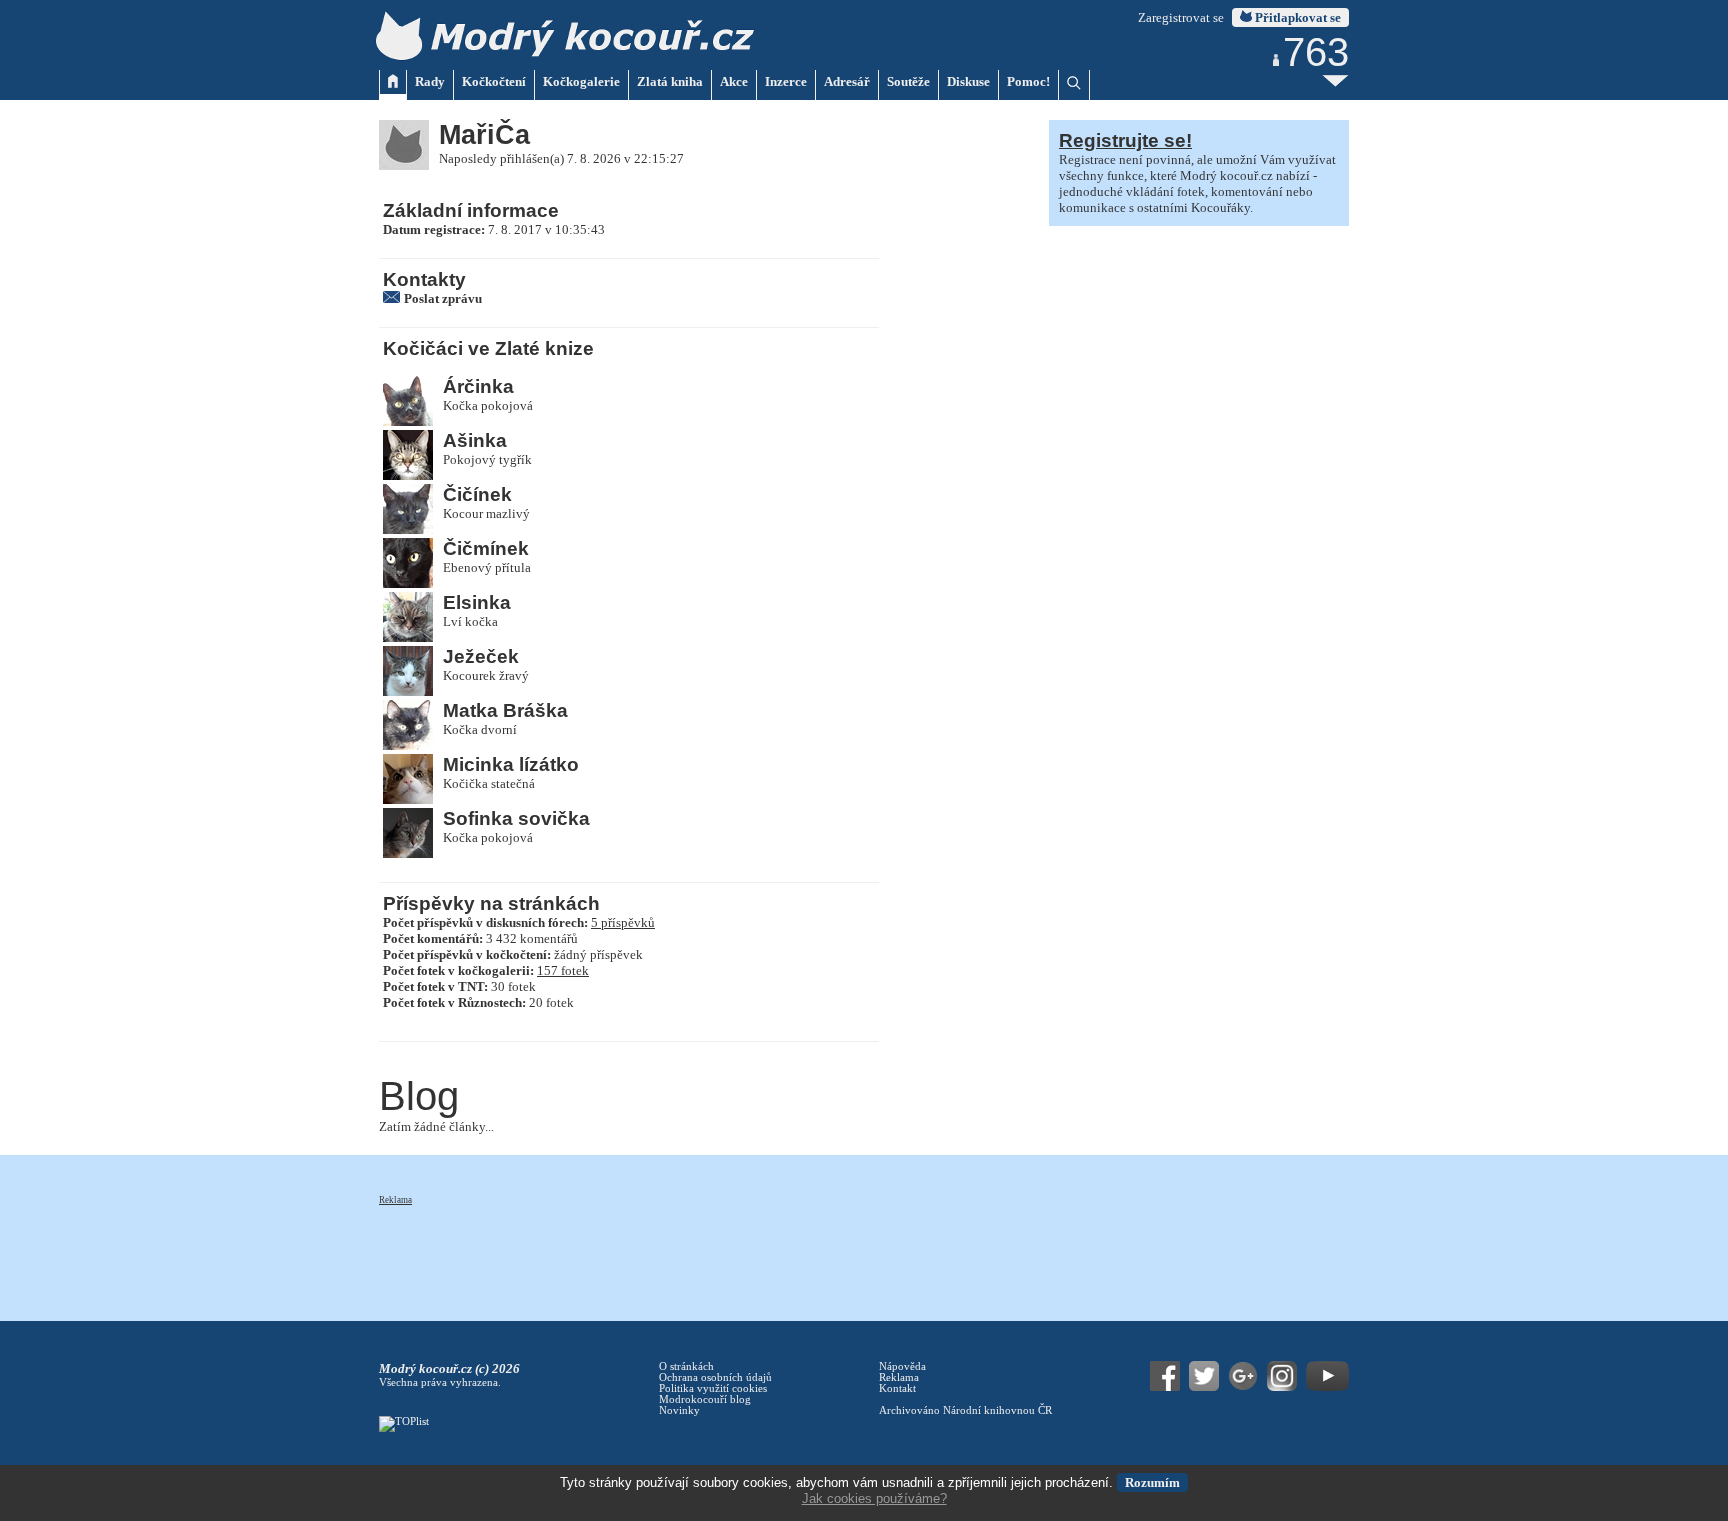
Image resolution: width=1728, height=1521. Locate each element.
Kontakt (897, 1388)
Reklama (395, 1200)
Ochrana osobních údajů (715, 1377)
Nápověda (902, 1366)
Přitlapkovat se (1296, 17)
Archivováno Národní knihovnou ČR (965, 1410)
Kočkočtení (494, 81)
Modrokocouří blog (705, 1399)
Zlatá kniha (670, 81)
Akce (734, 81)
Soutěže (908, 81)
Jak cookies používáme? (874, 1498)
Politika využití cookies (713, 1388)
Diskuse (968, 81)
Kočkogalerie (581, 81)
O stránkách (686, 1366)
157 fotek (563, 970)
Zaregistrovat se (1181, 17)
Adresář (847, 81)
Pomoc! (1028, 81)
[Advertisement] (743, 1252)
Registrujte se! (1125, 140)
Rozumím (1152, 1482)
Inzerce (786, 81)
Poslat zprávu (443, 298)
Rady (430, 81)
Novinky (679, 1410)
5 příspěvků (623, 922)
